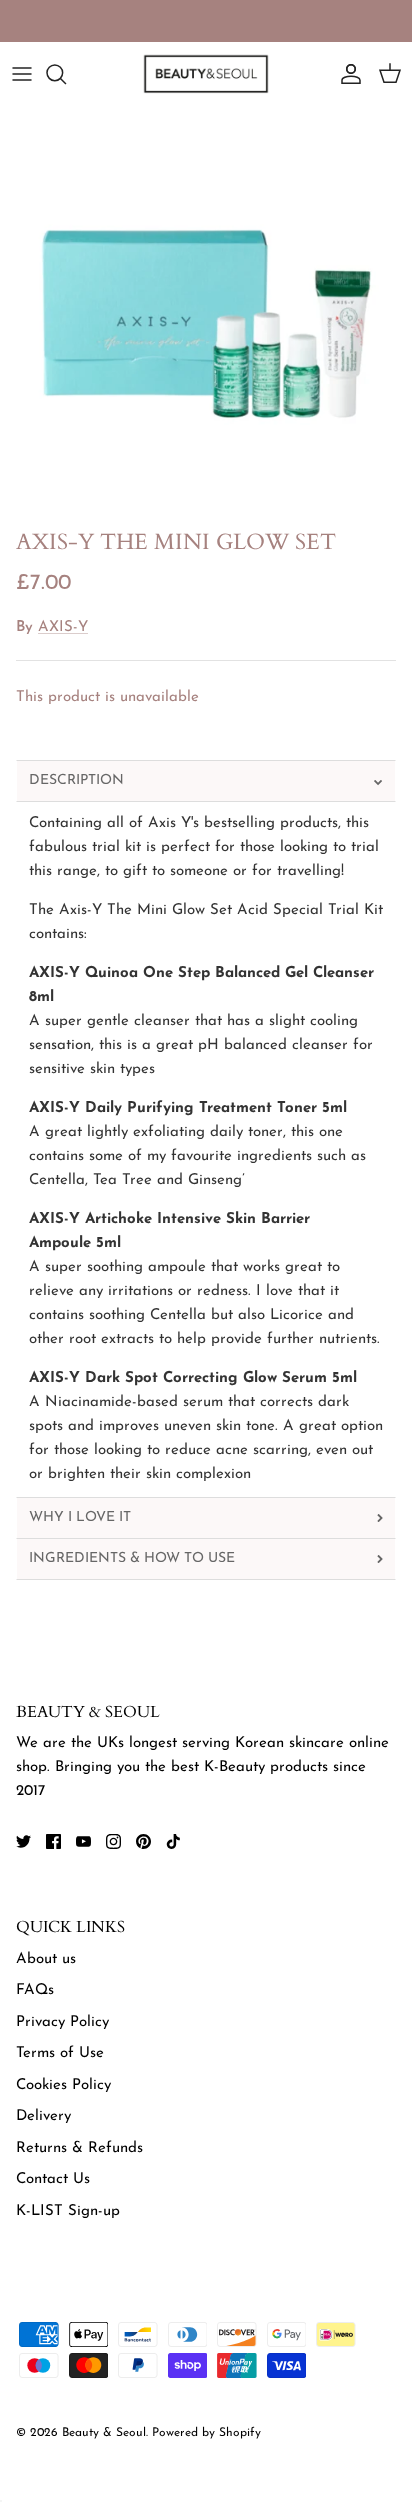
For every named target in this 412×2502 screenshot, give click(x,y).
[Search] (66, 74)
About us (46, 1959)
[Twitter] (23, 1841)
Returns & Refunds (79, 2148)
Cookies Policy (63, 2085)
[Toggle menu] (22, 74)
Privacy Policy (62, 2022)
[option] (206, 313)
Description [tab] (76, 780)
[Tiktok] (173, 1841)
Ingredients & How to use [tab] (132, 1558)
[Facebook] (53, 1841)
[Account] (346, 74)
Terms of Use (60, 2053)
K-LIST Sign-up (68, 2211)
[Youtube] (83, 1841)
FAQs (35, 1990)
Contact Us (53, 2179)
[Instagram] (113, 1841)
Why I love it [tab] (80, 1517)
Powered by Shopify (206, 2433)
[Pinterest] (143, 1841)
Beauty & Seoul (104, 2433)
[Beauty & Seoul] (206, 74)
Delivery (43, 2116)
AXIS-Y (63, 627)
